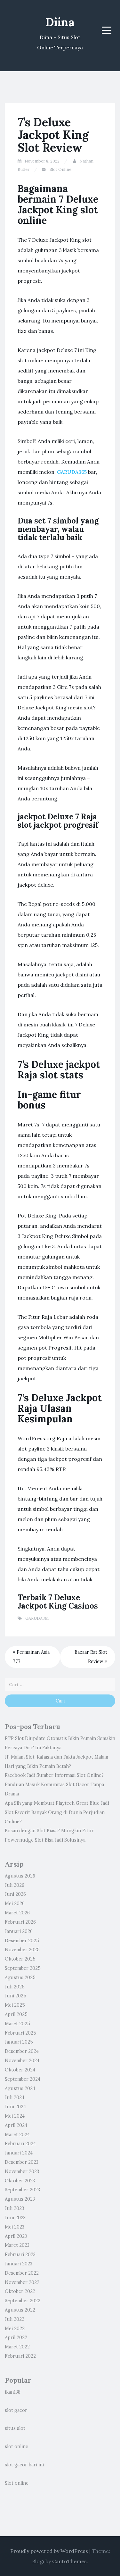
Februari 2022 (20, 2356)
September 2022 (23, 2301)
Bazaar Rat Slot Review (91, 1657)
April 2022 (16, 2338)
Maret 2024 (17, 2135)
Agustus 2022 (20, 2310)
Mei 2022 (15, 2329)
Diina (60, 22)
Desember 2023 (22, 2162)
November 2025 (22, 1950)
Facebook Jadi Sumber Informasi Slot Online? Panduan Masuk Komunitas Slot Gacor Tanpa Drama (54, 1785)
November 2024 (22, 2061)
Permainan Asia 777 (31, 1657)
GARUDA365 (72, 472)
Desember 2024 (22, 2051)
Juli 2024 (15, 2097)
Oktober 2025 (20, 1959)
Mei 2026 (15, 1903)
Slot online (17, 2483)
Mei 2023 (15, 2227)
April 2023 (16, 2236)
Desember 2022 (22, 2273)
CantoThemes (69, 2561)
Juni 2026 (15, 1894)
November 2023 (22, 2171)
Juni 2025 (16, 1996)
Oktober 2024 (20, 2070)
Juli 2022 (15, 2319)
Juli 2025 (15, 1987)
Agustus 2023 (20, 2199)
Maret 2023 (17, 2245)
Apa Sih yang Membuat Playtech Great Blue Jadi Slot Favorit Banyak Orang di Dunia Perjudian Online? (57, 1812)
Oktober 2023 (20, 2181)
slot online (16, 2446)
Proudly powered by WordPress (49, 2551)
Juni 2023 (15, 2218)
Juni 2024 (15, 2107)
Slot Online (60, 169)
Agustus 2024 (20, 2088)
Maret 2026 (17, 1913)
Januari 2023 (19, 2264)
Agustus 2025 (20, 1978)
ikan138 (13, 2392)
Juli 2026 (15, 1885)
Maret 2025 (17, 2024)
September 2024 (23, 2079)
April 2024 (16, 2125)
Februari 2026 (20, 1922)
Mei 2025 (15, 2005)
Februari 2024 (20, 2144)
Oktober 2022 (20, 2291)
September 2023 (22, 2190)
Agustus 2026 (20, 1876)
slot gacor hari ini (24, 2465)
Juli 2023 (14, 2208)
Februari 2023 (20, 2254)
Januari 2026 (19, 1931)
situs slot (15, 2428)
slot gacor (16, 2410)
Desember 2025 (22, 1941)
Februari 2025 (20, 2033)
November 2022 (22, 2282)
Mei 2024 (15, 2116)
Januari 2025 (19, 2042)
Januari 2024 (19, 2153)
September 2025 (23, 1968)
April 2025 (16, 2014)
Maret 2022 (17, 2347)
